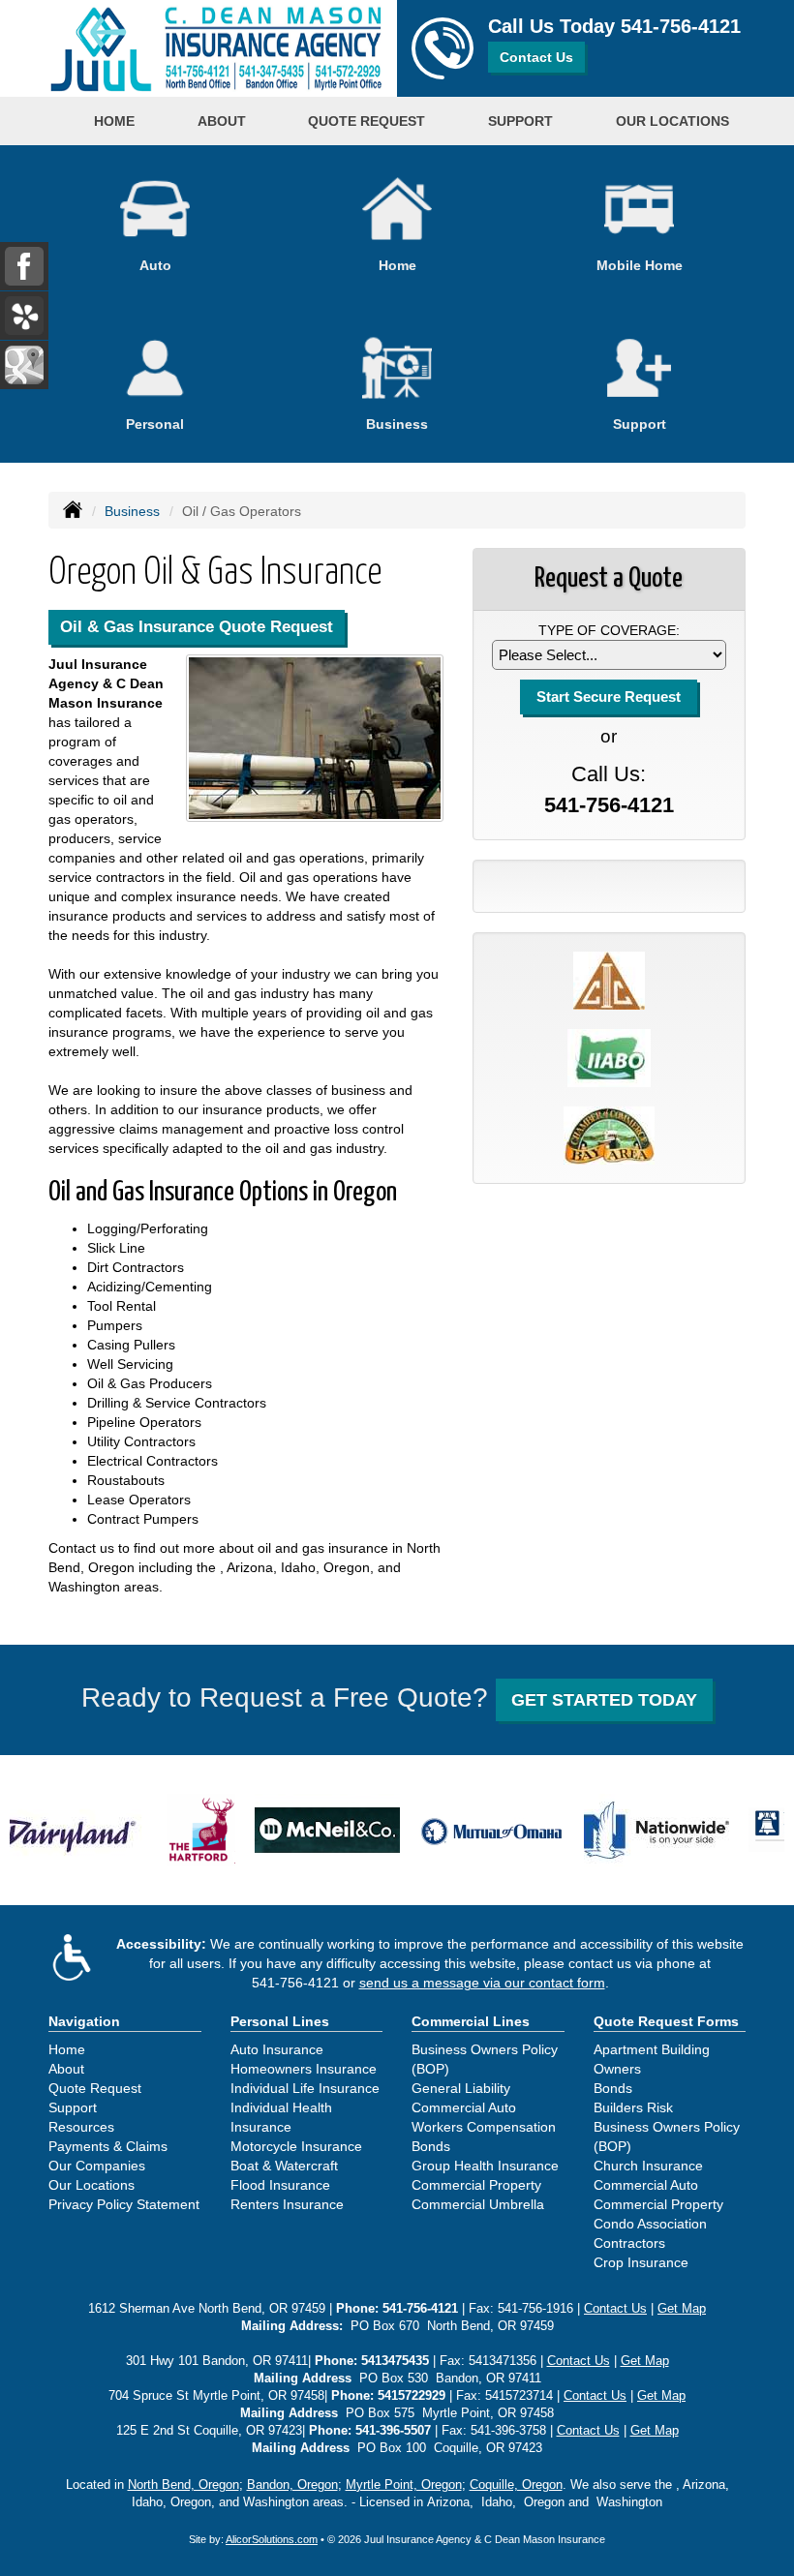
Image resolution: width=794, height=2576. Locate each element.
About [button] (222, 121)
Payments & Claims (108, 2146)
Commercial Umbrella (478, 2204)
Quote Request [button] (366, 121)
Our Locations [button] (672, 121)
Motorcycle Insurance (296, 2146)
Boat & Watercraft (284, 2166)
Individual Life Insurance (305, 2088)
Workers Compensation (484, 2127)
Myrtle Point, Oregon (404, 2485)
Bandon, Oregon (292, 2485)
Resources (81, 2127)
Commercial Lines (471, 2021)
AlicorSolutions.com (272, 2539)
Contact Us (536, 57)
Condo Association (650, 2224)
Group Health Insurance (485, 2166)
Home (114, 121)
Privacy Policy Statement (124, 2204)
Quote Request (95, 2088)
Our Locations (92, 2185)
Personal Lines (280, 2021)
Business (132, 511)
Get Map (682, 2309)
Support (73, 2107)
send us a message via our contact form (482, 1983)
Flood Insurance (280, 2185)
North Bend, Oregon (183, 2485)
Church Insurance (648, 2166)
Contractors (629, 2243)
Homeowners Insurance (304, 2069)
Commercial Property (476, 2185)
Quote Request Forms (666, 2021)
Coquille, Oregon (516, 2485)
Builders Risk (633, 2107)
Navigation (84, 2021)
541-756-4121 (681, 26)
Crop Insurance (641, 2262)
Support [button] (520, 121)
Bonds (431, 2146)
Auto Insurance (277, 2049)
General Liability (461, 2088)
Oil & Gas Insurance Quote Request (197, 627)
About (66, 2069)
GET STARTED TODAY (604, 1700)
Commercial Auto (464, 2107)
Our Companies (97, 2166)
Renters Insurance (287, 2204)
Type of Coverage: (609, 630)
